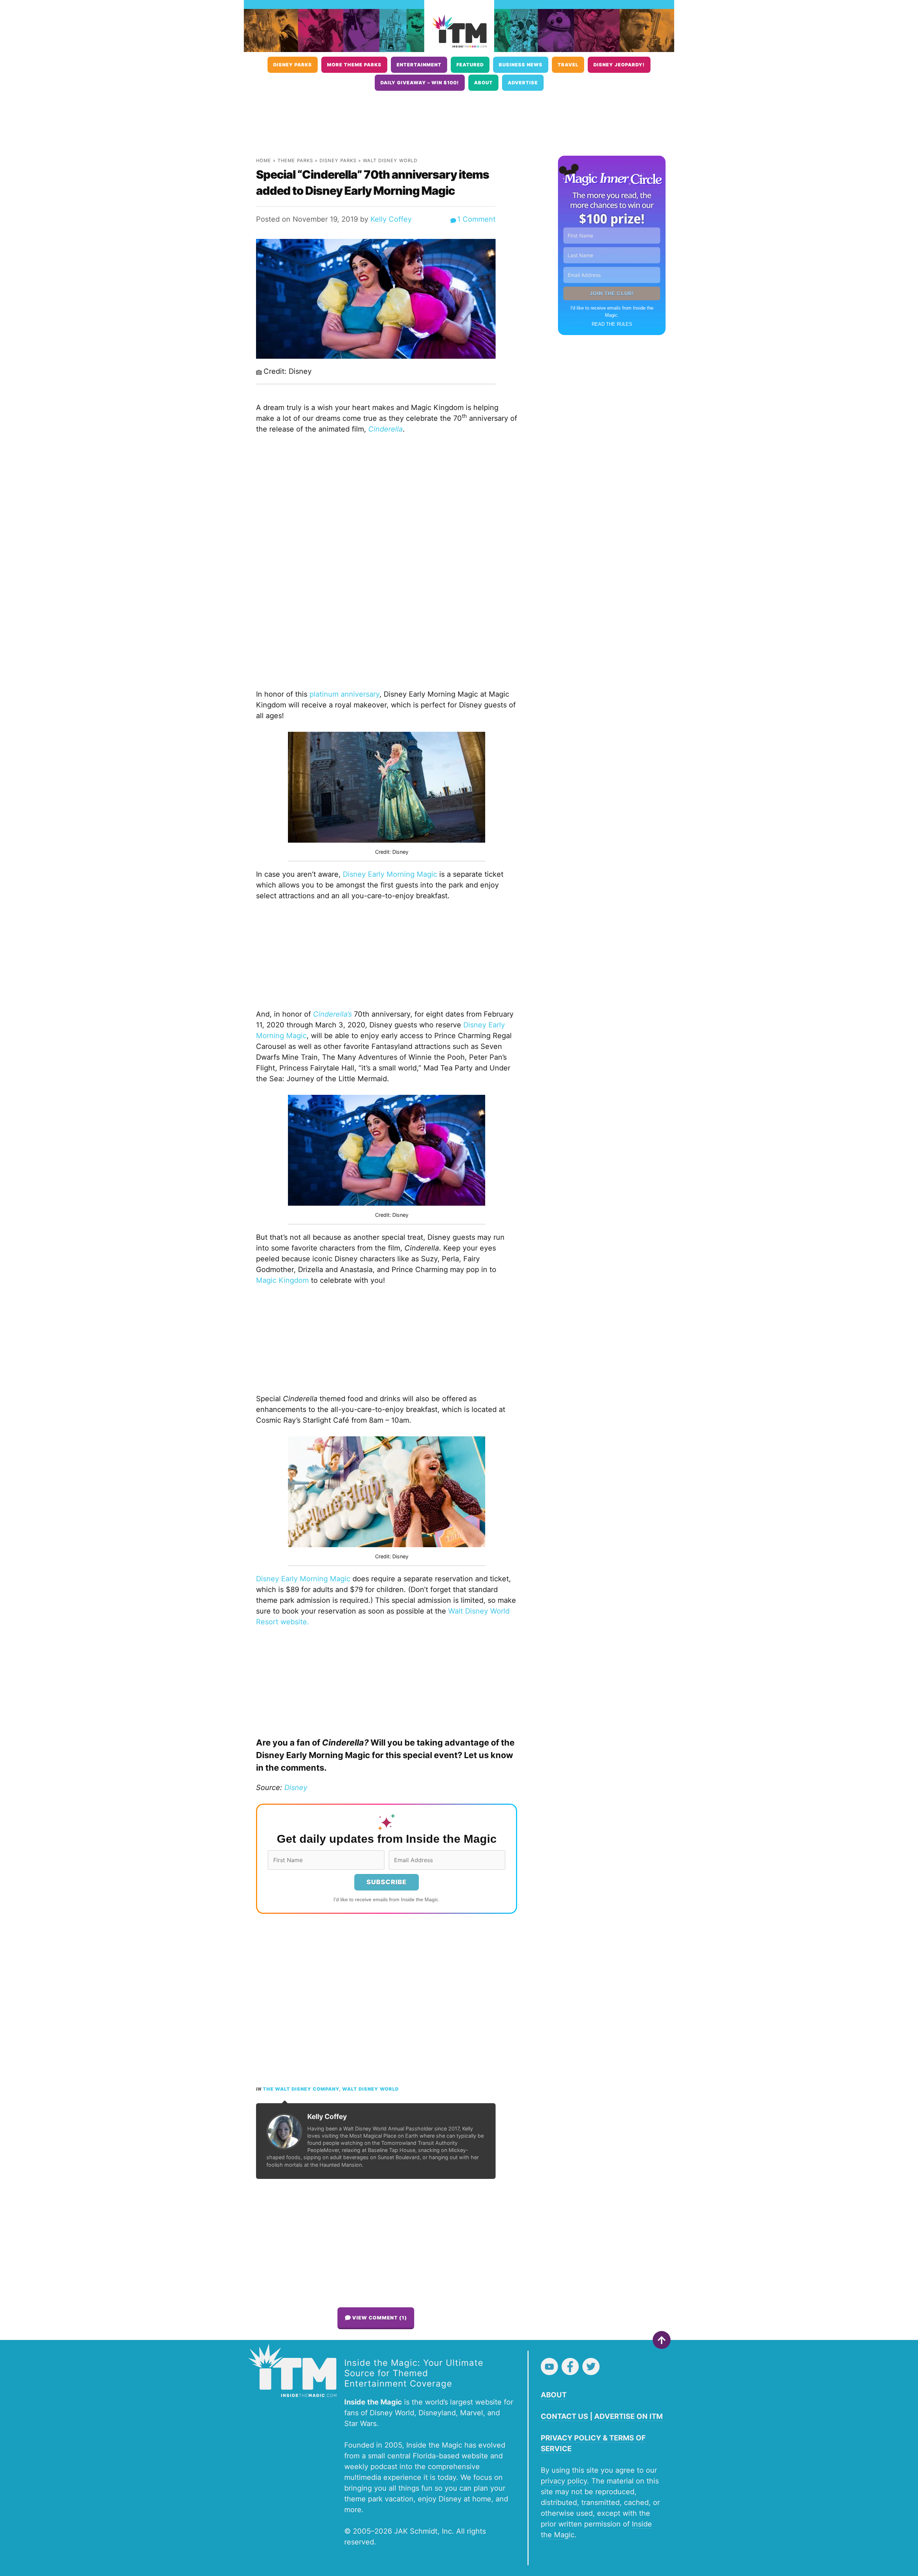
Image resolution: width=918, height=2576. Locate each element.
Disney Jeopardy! (619, 65)
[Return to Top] (662, 2340)
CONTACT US (564, 2416)
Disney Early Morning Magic (390, 874)
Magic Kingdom (282, 1280)
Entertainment (419, 65)
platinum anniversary (344, 694)
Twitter (591, 2367)
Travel (568, 65)
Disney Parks (293, 65)
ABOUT (554, 2395)
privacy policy (564, 2481)
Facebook (570, 2367)
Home (264, 161)
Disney (296, 1788)
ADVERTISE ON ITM (628, 2416)
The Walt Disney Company (301, 2089)
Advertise (523, 83)
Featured (470, 65)
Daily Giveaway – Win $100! (420, 83)
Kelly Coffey (391, 219)
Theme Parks (295, 161)
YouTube (549, 2367)
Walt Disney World (390, 161)
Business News (521, 65)
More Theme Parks (354, 65)
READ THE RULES (612, 324)
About (483, 83)
